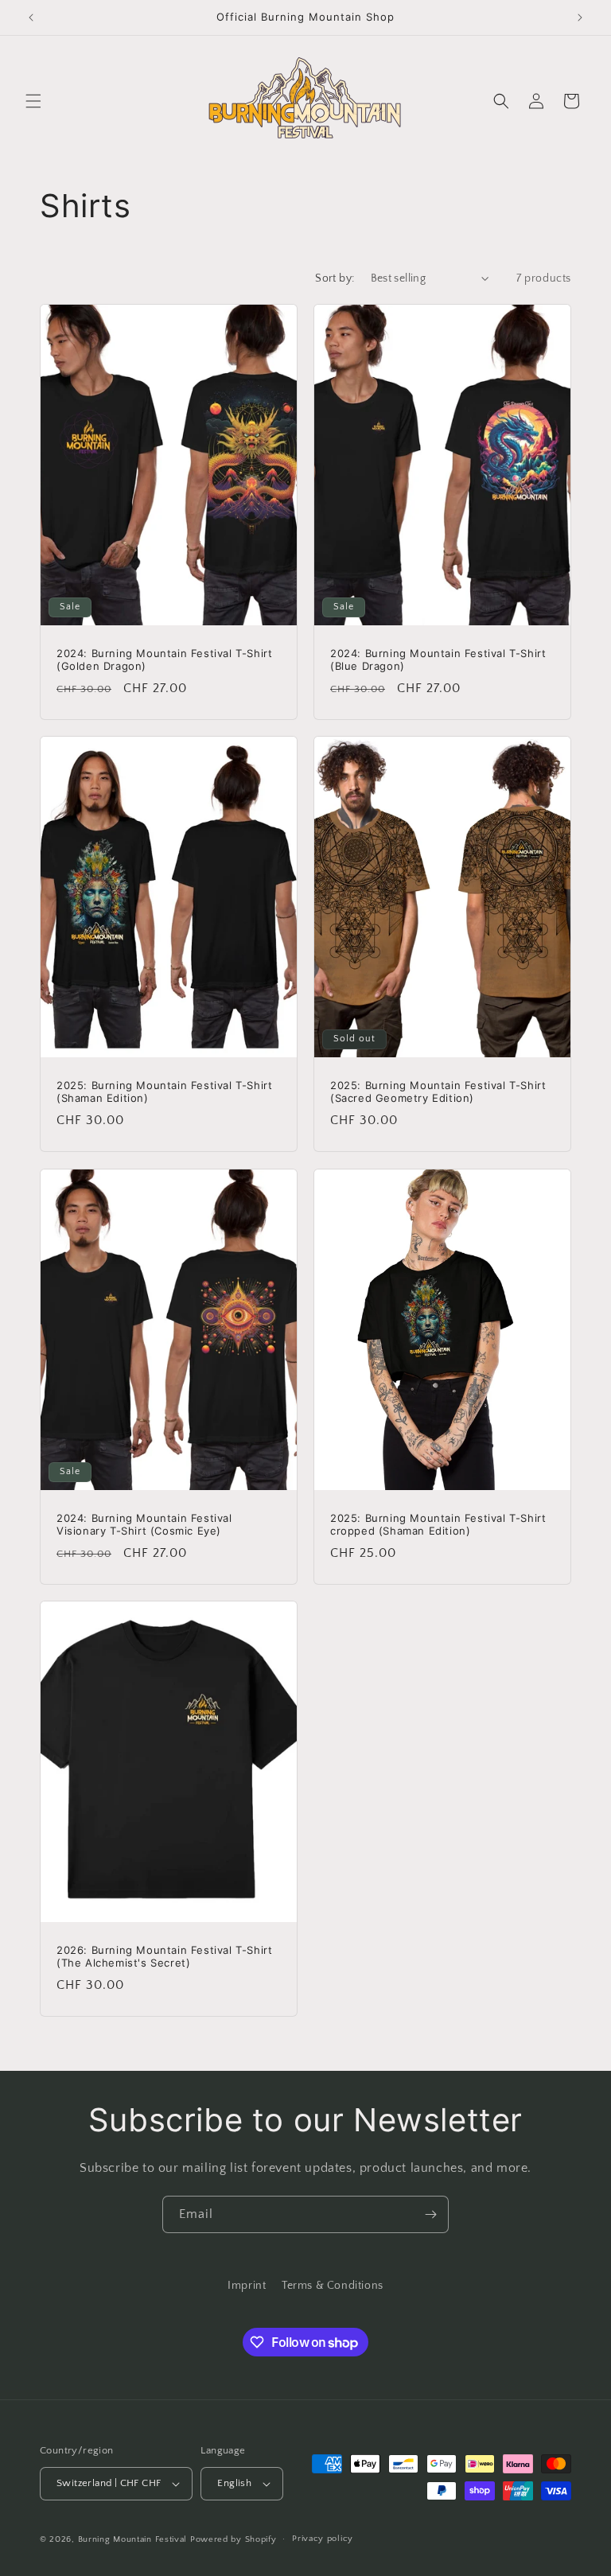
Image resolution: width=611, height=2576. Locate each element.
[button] (33, 101)
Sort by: (335, 278)
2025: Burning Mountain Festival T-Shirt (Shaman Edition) (164, 1092)
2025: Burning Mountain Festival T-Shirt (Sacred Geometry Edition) (438, 1092)
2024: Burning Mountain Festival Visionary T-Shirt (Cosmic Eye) (144, 1524)
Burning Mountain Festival (133, 2539)
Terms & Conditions (333, 2286)
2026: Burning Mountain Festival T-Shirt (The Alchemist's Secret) (164, 1956)
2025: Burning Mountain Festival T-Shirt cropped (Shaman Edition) (438, 1524)
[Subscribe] (430, 2214)
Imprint (247, 2286)
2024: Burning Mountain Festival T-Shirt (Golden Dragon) (164, 660)
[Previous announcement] (31, 18)
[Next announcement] (580, 18)
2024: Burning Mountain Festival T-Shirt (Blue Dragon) (438, 660)
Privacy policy (323, 2539)
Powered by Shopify (234, 2539)
